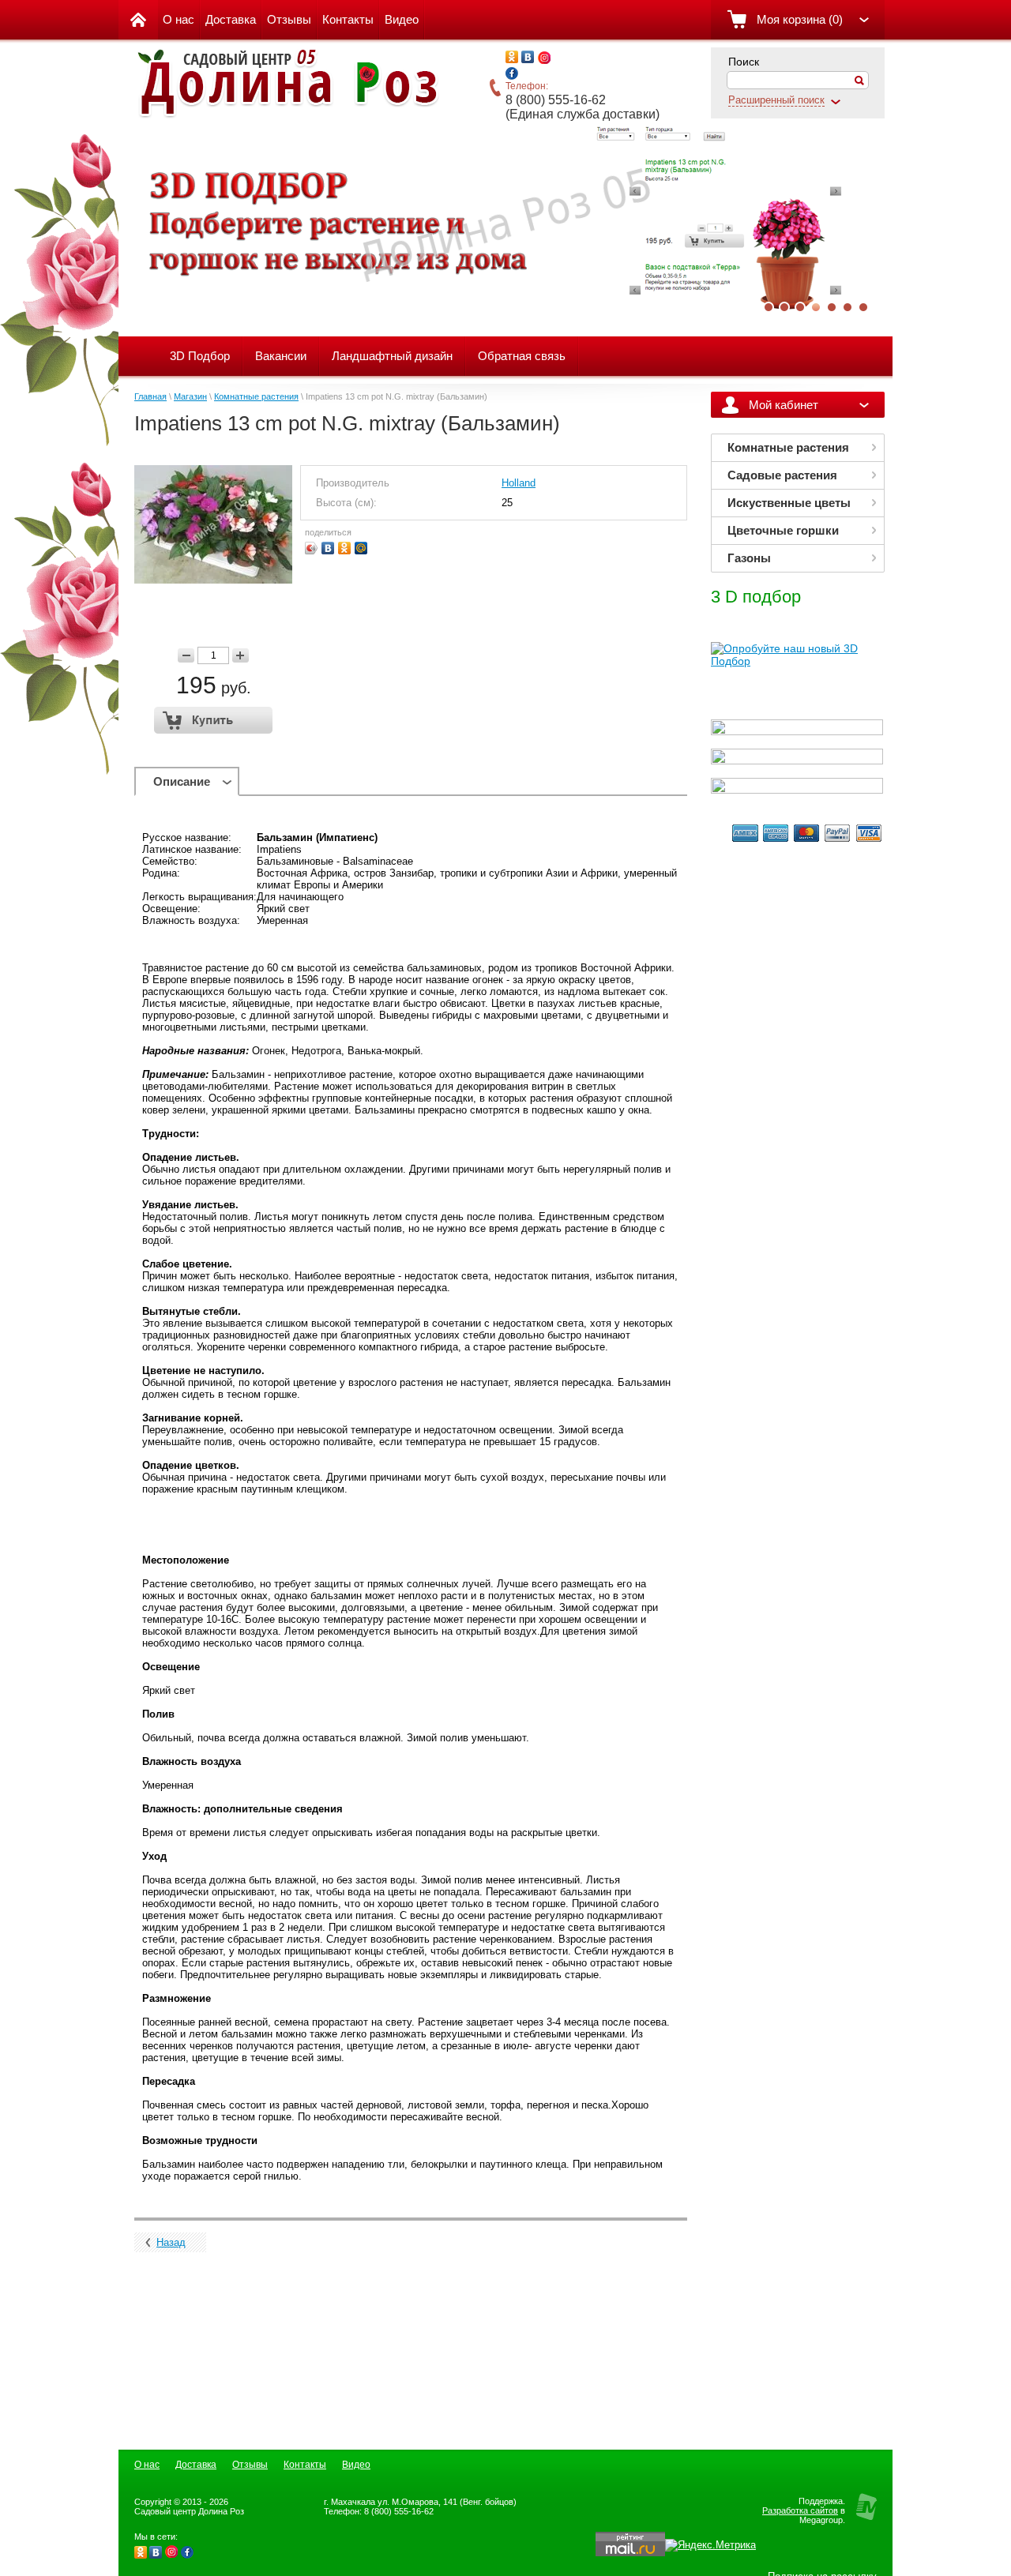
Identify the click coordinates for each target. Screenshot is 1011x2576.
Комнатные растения (256, 396)
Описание (182, 781)
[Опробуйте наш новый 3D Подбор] (797, 661)
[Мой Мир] (361, 548)
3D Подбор (200, 356)
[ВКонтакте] (328, 548)
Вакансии (281, 356)
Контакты (348, 19)
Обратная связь (522, 356)
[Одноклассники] (345, 548)
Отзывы (289, 19)
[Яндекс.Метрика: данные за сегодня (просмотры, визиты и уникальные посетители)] (710, 2545)
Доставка (231, 19)
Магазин (190, 396)
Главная (150, 396)
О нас (179, 19)
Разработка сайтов (800, 2510)
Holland (519, 483)
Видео (402, 19)
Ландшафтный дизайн (392, 356)
